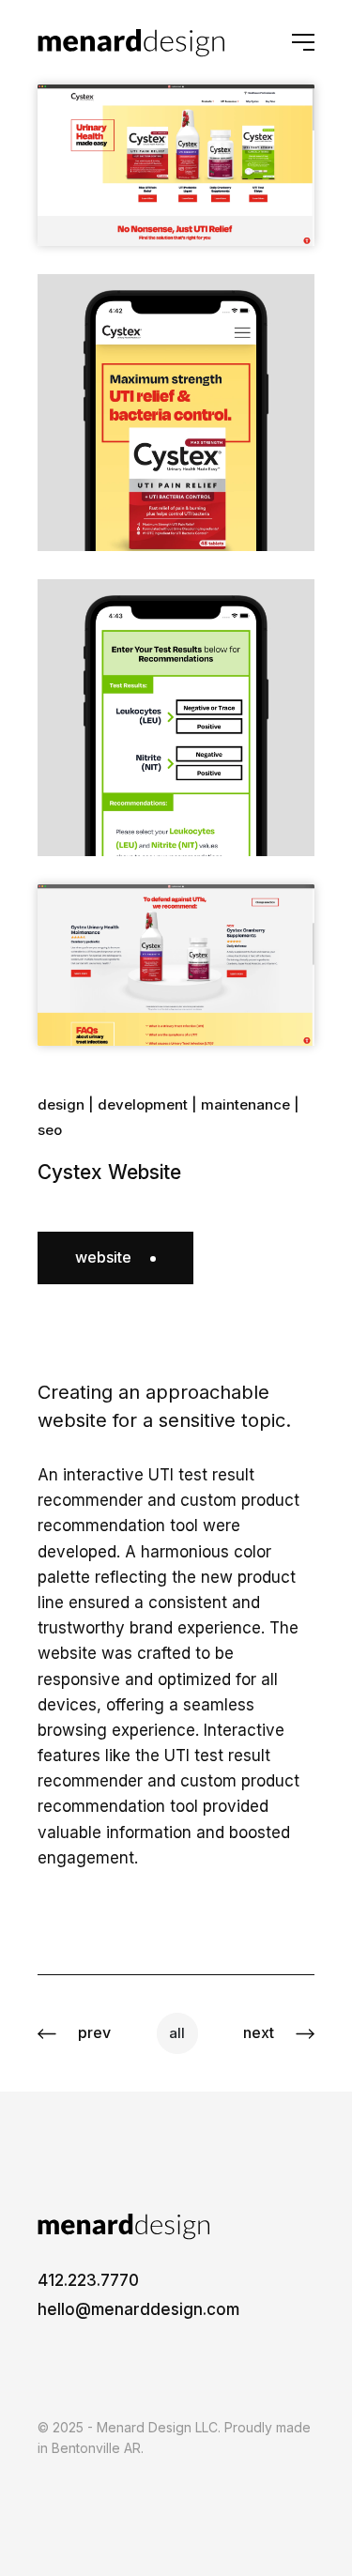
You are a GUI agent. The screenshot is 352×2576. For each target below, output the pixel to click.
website (103, 1257)
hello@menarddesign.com (138, 2309)
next (259, 2032)
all (177, 2033)
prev (94, 2032)
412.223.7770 (88, 2280)
